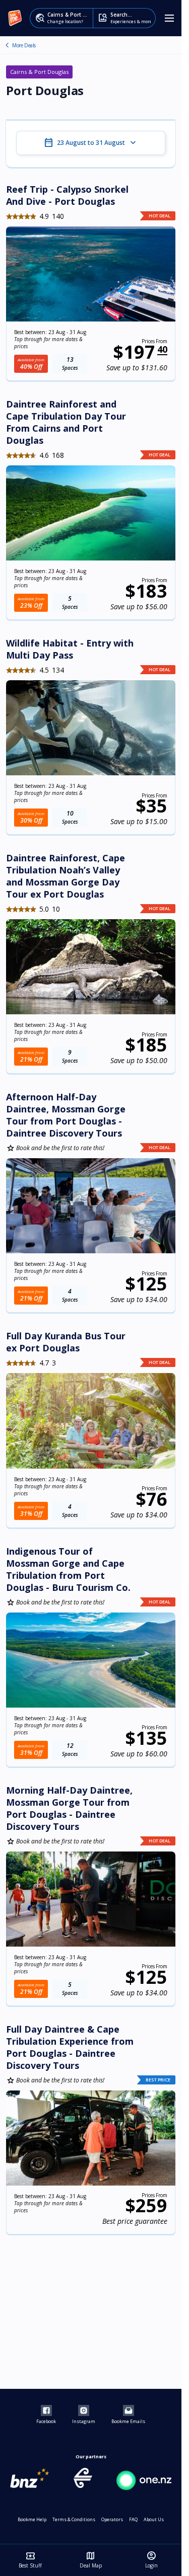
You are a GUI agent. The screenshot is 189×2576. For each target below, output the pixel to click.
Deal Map (91, 2560)
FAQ (133, 2519)
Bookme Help (32, 2519)
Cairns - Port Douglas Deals (7, 45)
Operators (112, 2519)
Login (151, 2560)
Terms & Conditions (74, 2519)
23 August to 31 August (91, 143)
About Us (154, 2519)
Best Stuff (30, 2560)
